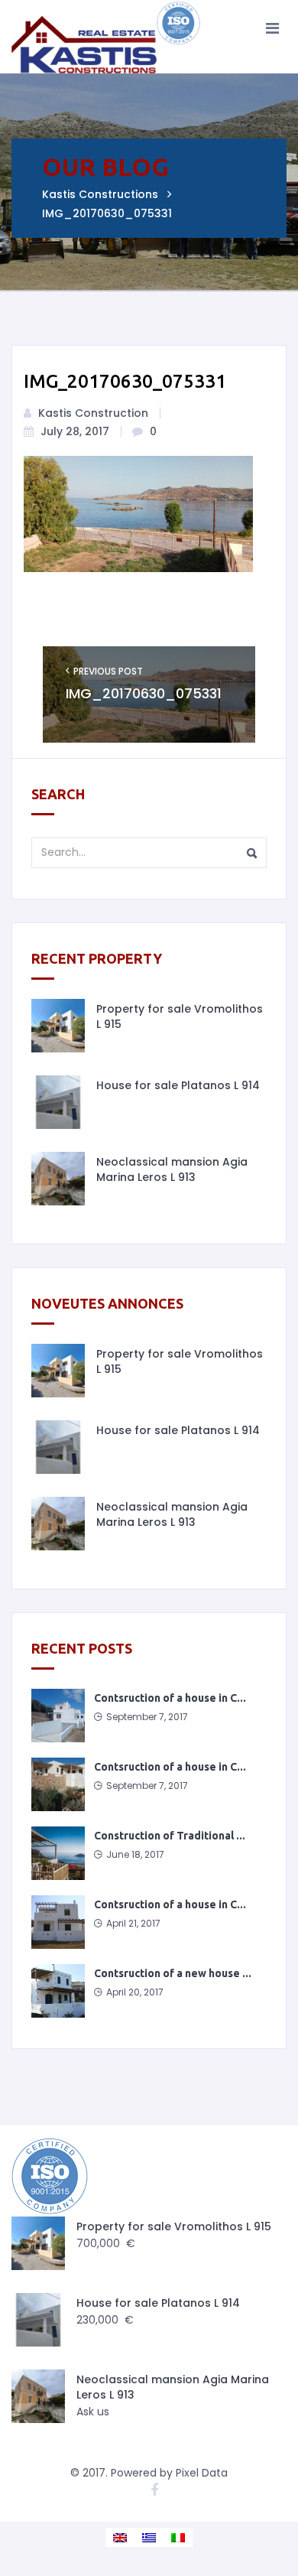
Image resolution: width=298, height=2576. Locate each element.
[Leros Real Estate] (107, 37)
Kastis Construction (93, 413)
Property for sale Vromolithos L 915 (174, 2226)
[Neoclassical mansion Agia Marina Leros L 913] (58, 1179)
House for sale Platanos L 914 (178, 1085)
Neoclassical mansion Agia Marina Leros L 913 (172, 1169)
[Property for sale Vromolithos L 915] (58, 1026)
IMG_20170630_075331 (144, 694)
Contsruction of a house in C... (170, 1698)
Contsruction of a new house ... (173, 1973)
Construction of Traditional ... (170, 1836)
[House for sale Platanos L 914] (58, 1102)
